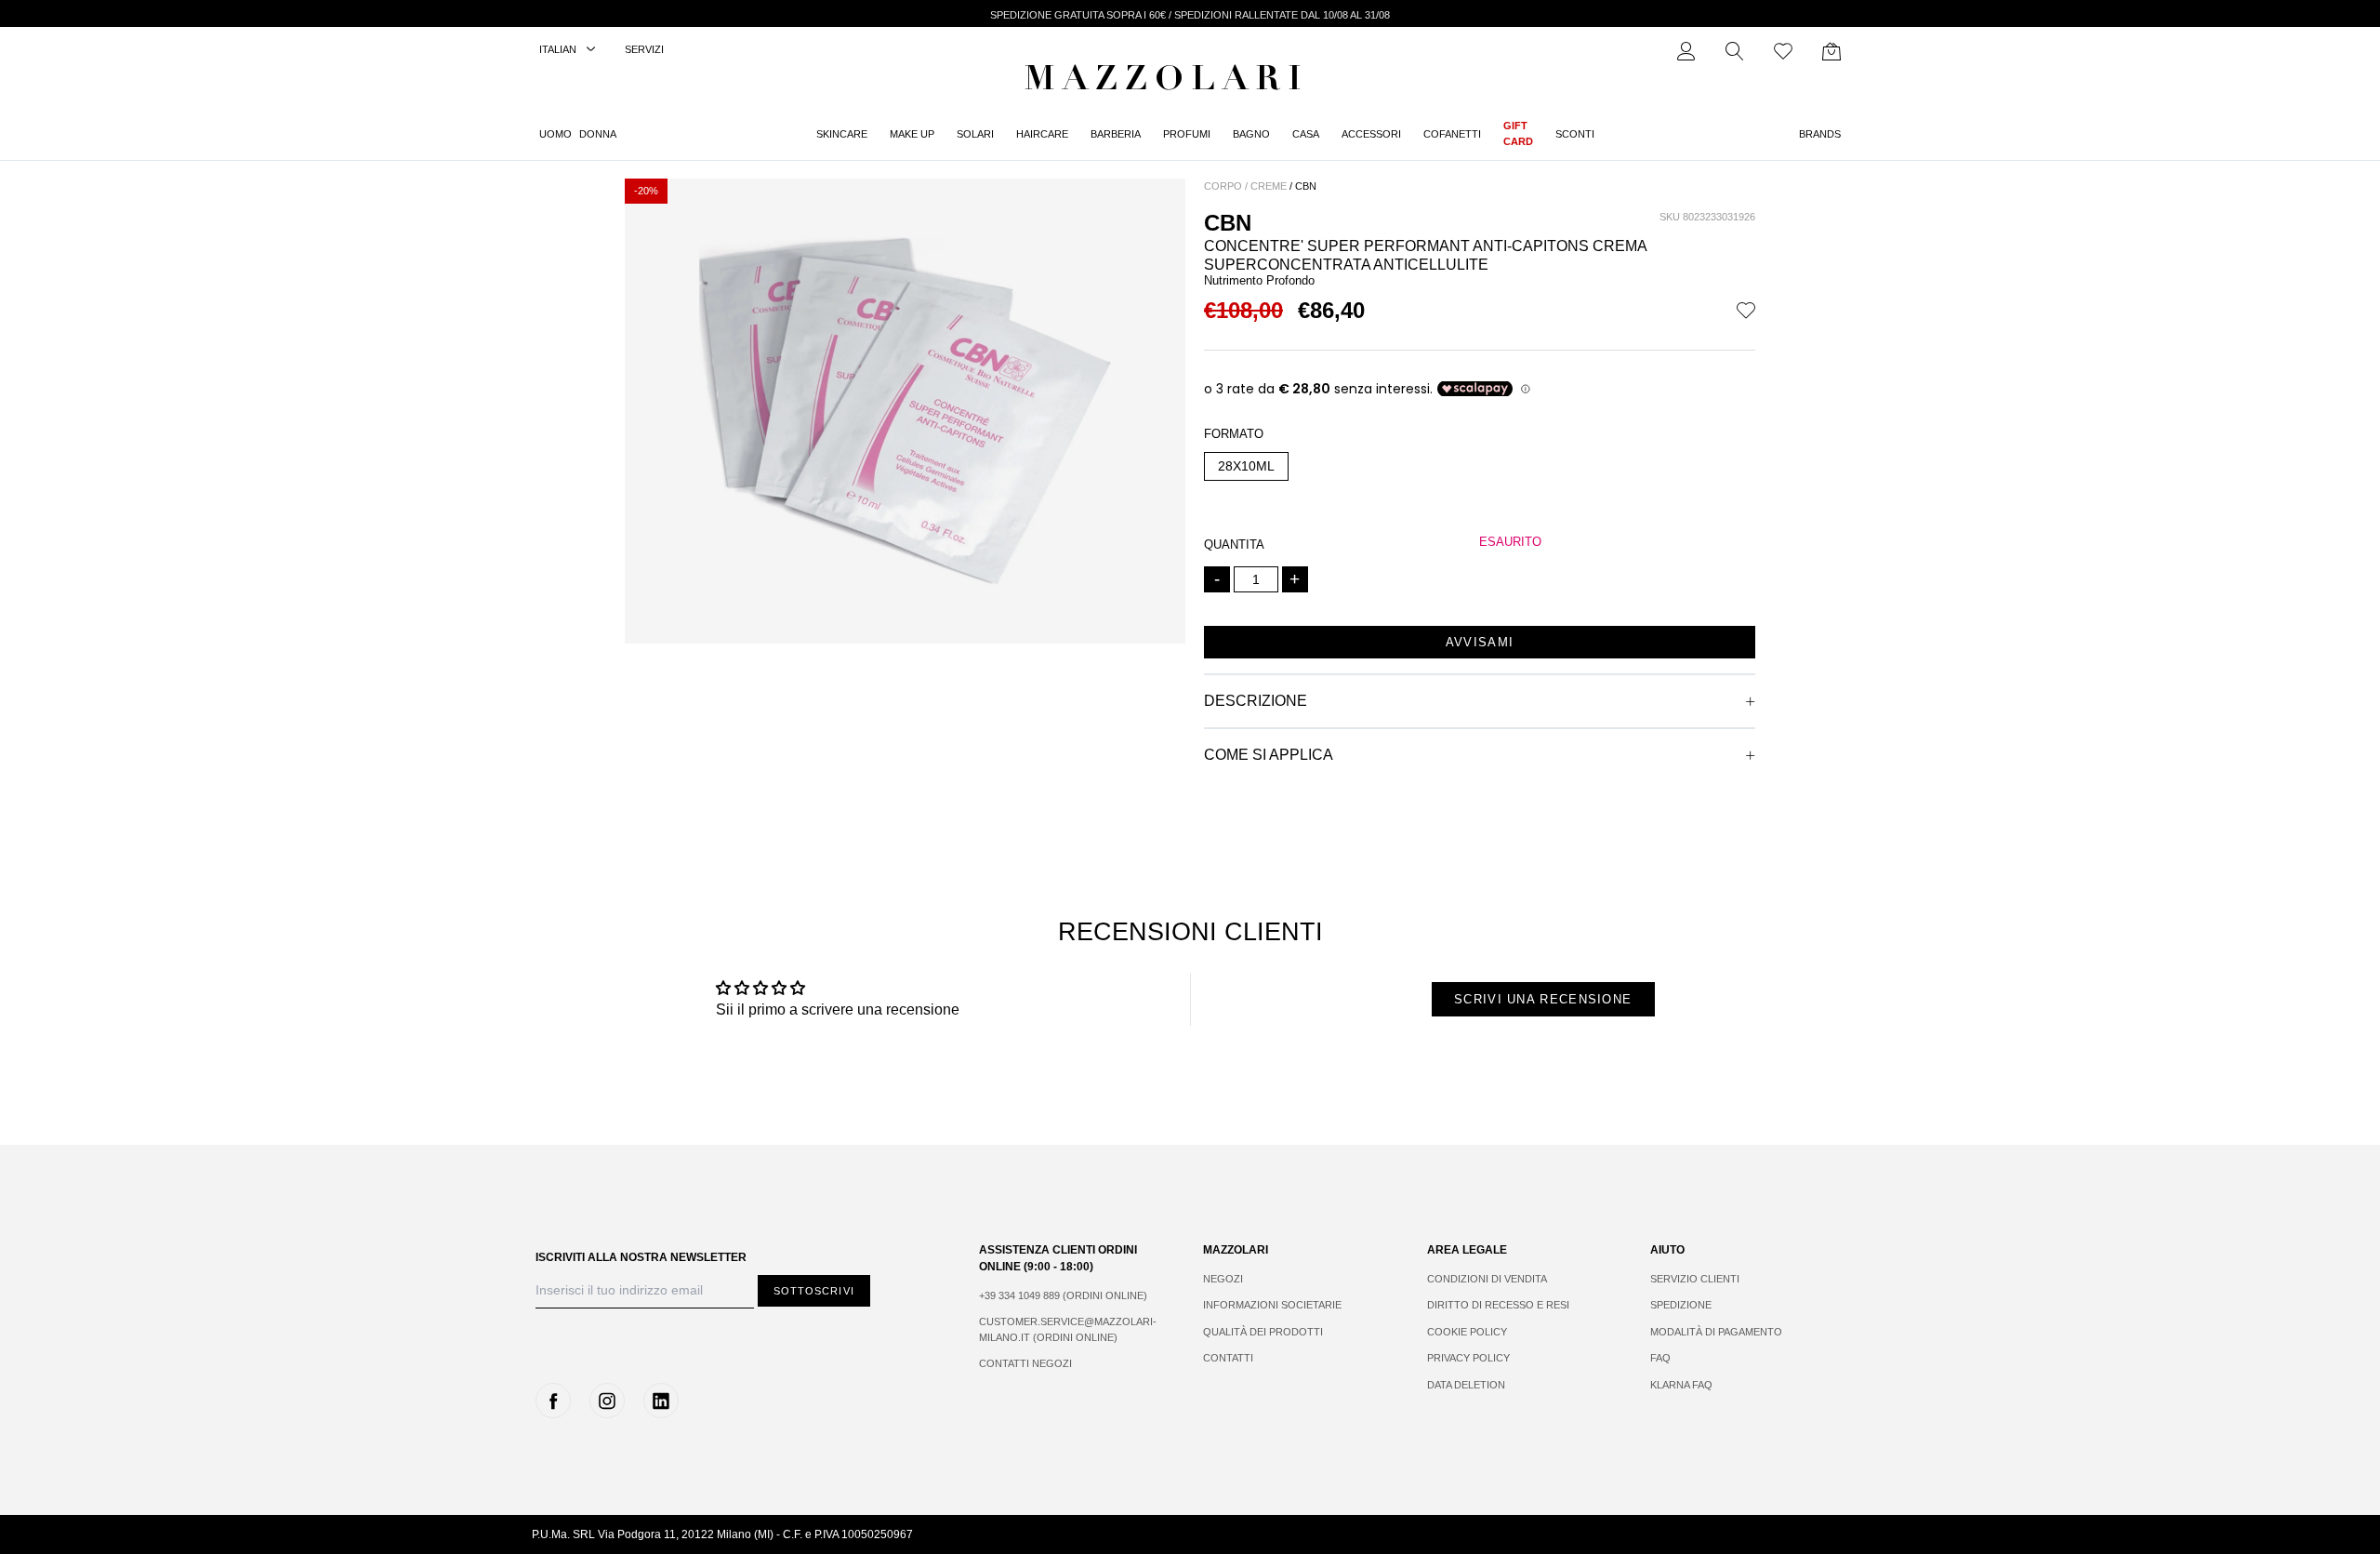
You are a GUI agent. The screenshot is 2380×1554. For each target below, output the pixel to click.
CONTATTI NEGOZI (1025, 1363)
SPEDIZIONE (1681, 1305)
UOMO (555, 134)
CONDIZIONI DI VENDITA (1487, 1279)
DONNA (598, 134)
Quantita (1234, 545)
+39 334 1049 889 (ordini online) (1063, 1295)
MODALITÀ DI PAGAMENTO (1716, 1332)
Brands (1820, 134)
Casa (1306, 134)
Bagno (1251, 134)
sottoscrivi (814, 1291)
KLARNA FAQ (1681, 1385)
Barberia (1116, 134)
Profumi (1187, 134)
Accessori (1371, 134)
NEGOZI (1223, 1279)
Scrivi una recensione (1543, 999)
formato (1234, 434)
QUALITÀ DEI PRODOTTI (1263, 1332)
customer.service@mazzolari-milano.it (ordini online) (1068, 1329)
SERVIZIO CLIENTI (1695, 1279)
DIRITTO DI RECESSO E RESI (1498, 1305)
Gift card (1518, 133)
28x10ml (1246, 466)
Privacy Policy (1468, 1358)
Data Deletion (1466, 1385)
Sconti (1575, 134)
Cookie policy (1467, 1332)
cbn (1306, 186)
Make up (912, 134)
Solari (975, 134)
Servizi (644, 49)
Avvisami (1480, 642)
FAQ (1660, 1358)
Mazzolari (1167, 82)
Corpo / (1226, 186)
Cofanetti (1452, 134)
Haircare (1042, 134)
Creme (1269, 186)
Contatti (1228, 1358)
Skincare (842, 134)
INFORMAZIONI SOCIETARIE (1272, 1305)
